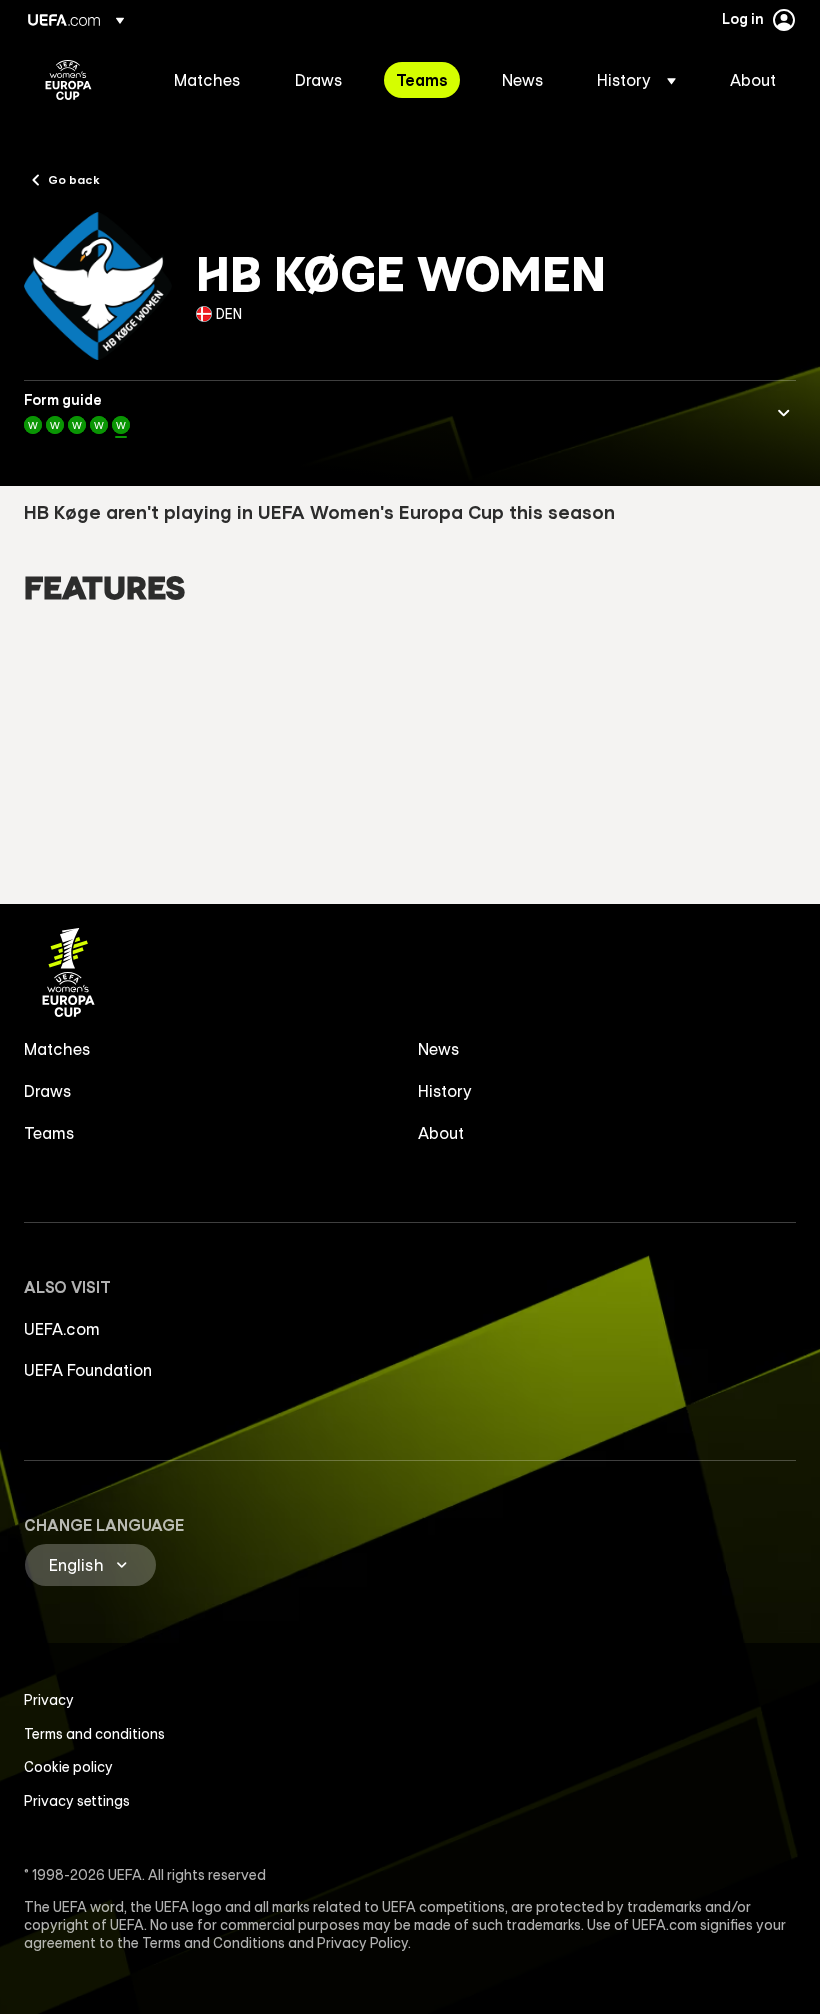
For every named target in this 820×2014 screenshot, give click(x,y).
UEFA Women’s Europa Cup (68, 80)
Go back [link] (74, 179)
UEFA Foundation (88, 1370)
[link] (207, 80)
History (445, 1091)
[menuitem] (209, 80)
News (439, 1049)
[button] (636, 80)
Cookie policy (68, 1767)
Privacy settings (77, 1801)
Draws (48, 1091)
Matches (57, 1049)
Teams (49, 1133)
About (441, 1133)
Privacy (49, 1700)
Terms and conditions (94, 1734)
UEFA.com (62, 1329)
